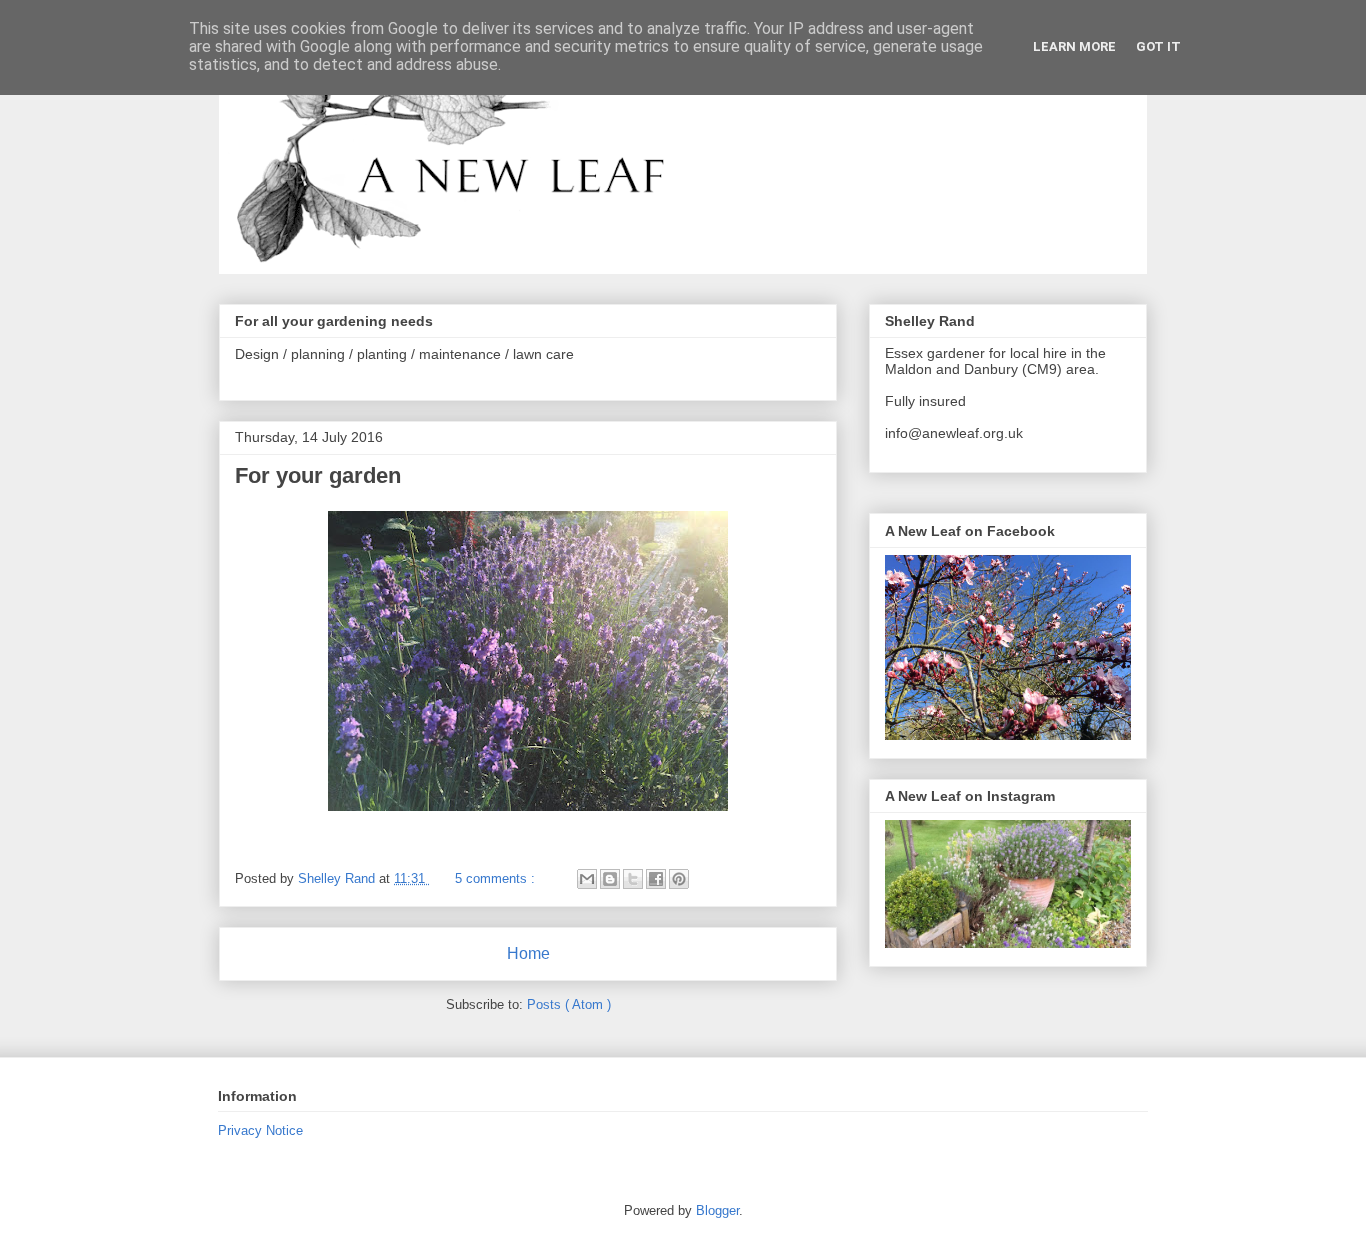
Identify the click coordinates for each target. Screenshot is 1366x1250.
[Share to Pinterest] (679, 879)
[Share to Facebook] (656, 879)
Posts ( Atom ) (569, 1004)
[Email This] (587, 879)
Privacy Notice (260, 1130)
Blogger (717, 1210)
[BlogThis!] (610, 879)
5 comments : (497, 878)
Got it (1158, 46)
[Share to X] (633, 879)
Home (528, 953)
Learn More (1074, 46)
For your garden (318, 475)
